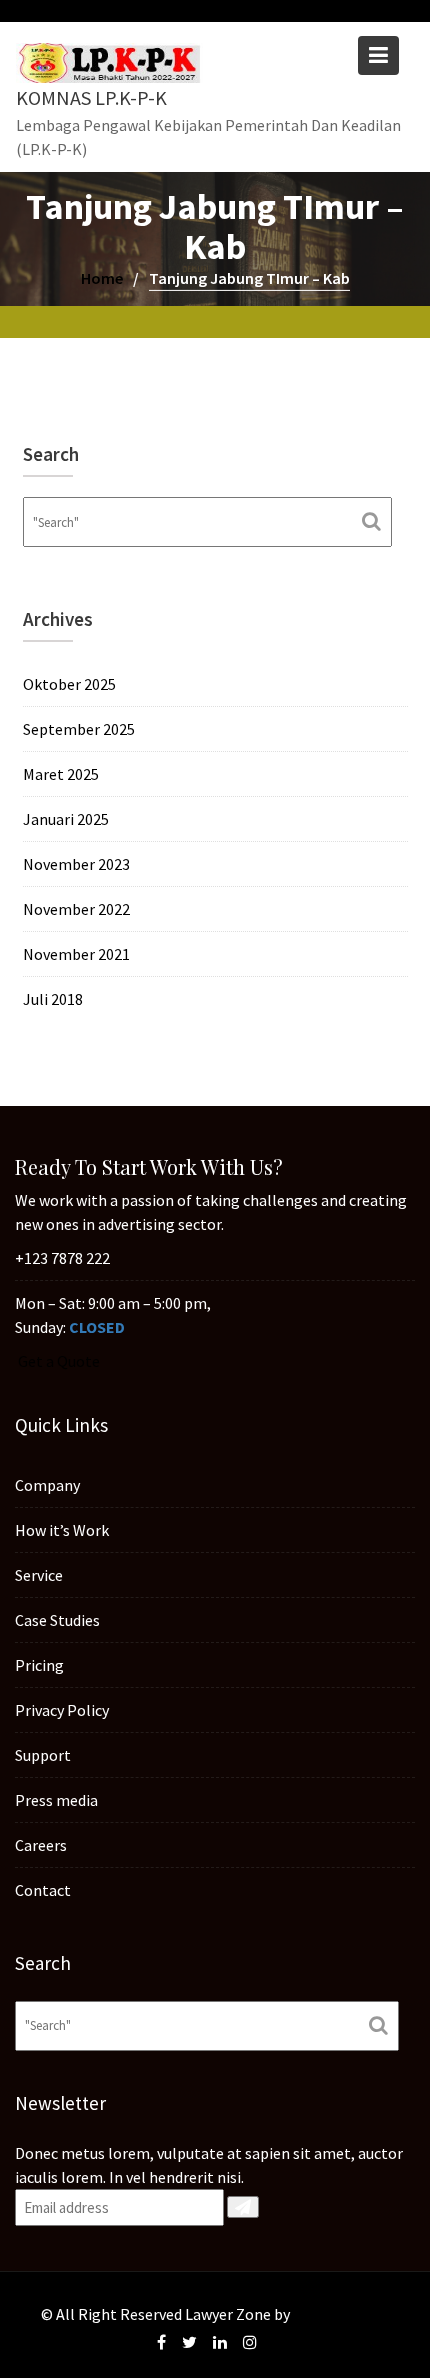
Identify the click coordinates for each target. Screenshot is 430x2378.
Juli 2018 (53, 999)
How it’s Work (62, 1529)
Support (43, 1754)
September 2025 (79, 729)
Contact (43, 1889)
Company (47, 1484)
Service (39, 1574)
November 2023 (76, 864)
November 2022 (76, 909)
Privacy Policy (62, 1709)
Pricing (39, 1664)
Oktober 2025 (69, 684)
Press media (56, 1799)
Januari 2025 (66, 819)
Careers (41, 1844)
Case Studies (57, 1619)
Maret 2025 (61, 774)
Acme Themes (341, 2314)
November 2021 (76, 954)
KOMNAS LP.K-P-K (91, 97)
